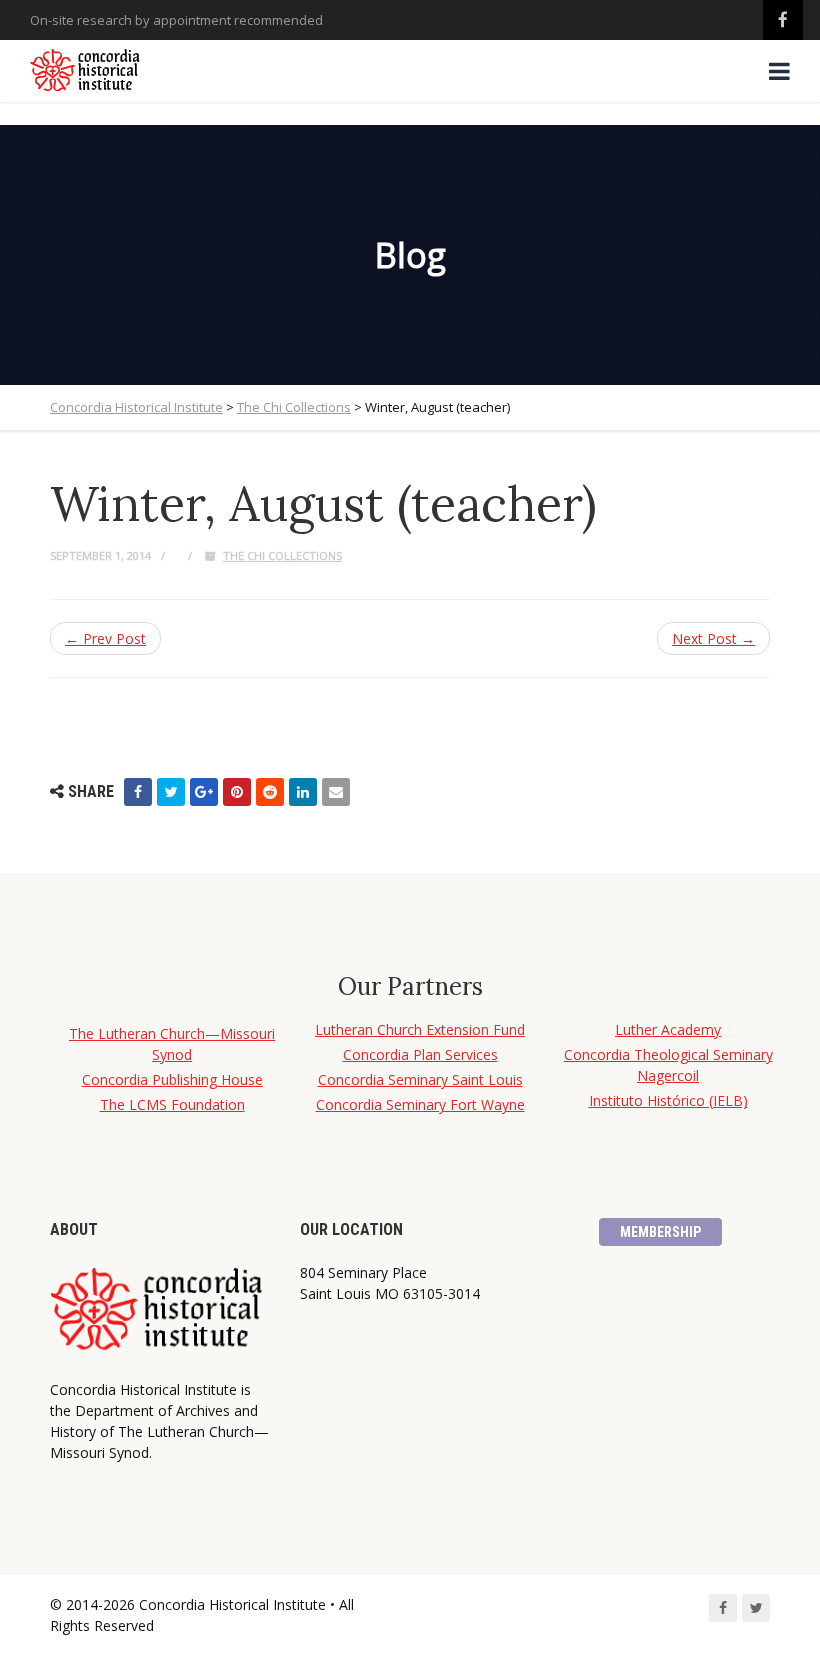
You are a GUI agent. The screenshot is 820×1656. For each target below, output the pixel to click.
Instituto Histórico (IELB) (668, 1100)
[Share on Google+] (204, 792)
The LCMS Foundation (172, 1104)
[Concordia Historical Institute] (86, 71)
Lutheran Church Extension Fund (420, 1029)
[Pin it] (237, 792)
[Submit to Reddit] (270, 792)
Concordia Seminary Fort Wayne (420, 1104)
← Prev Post (105, 638)
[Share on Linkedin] (303, 792)
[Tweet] (171, 792)
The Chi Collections (282, 555)
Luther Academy (668, 1029)
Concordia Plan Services (420, 1054)
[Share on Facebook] (138, 792)
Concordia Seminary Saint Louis (420, 1079)
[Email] (336, 792)
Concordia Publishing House (172, 1079)
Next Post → (713, 638)
